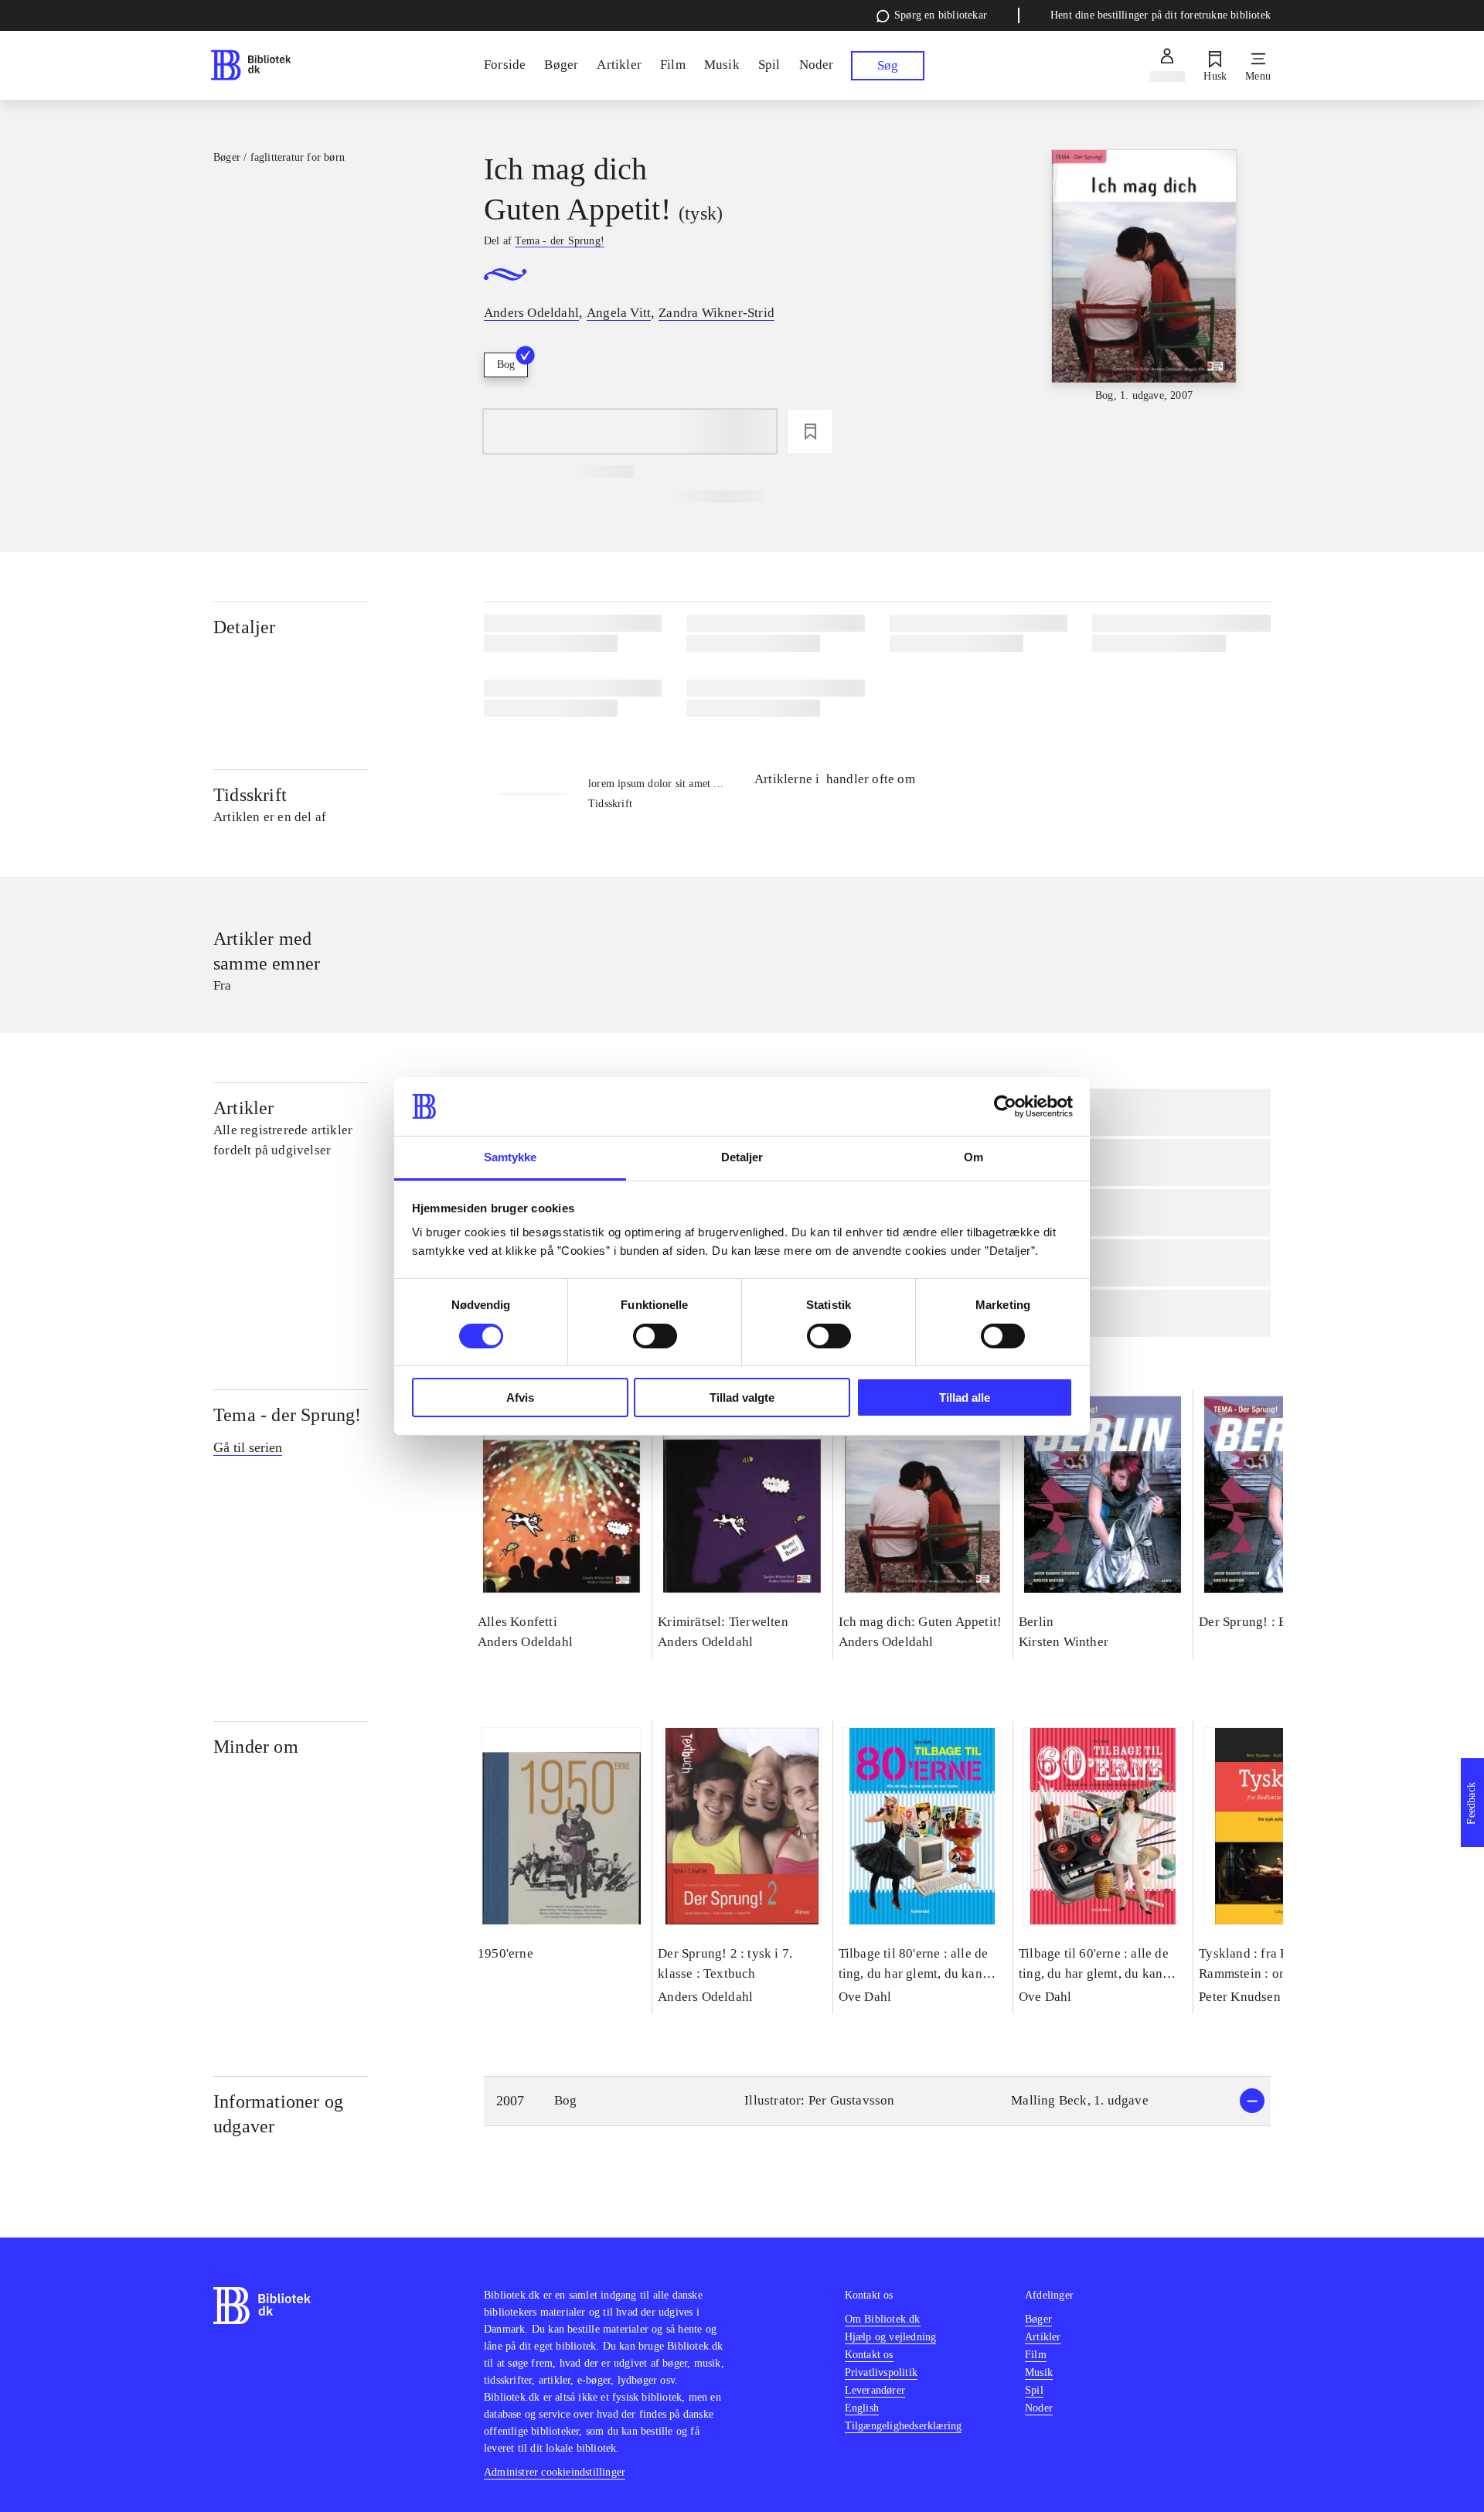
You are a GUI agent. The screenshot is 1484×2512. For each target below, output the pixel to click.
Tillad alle (965, 1397)
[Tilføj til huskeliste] (810, 431)
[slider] (1144, 277)
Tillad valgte (742, 1397)
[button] (877, 2101)
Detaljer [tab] (742, 1157)
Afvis (520, 1397)
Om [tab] (973, 1157)
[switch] (655, 1336)
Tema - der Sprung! (288, 1415)
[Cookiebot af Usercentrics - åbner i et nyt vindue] (1005, 1106)
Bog (506, 365)
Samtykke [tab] (511, 1157)
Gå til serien (248, 1447)
